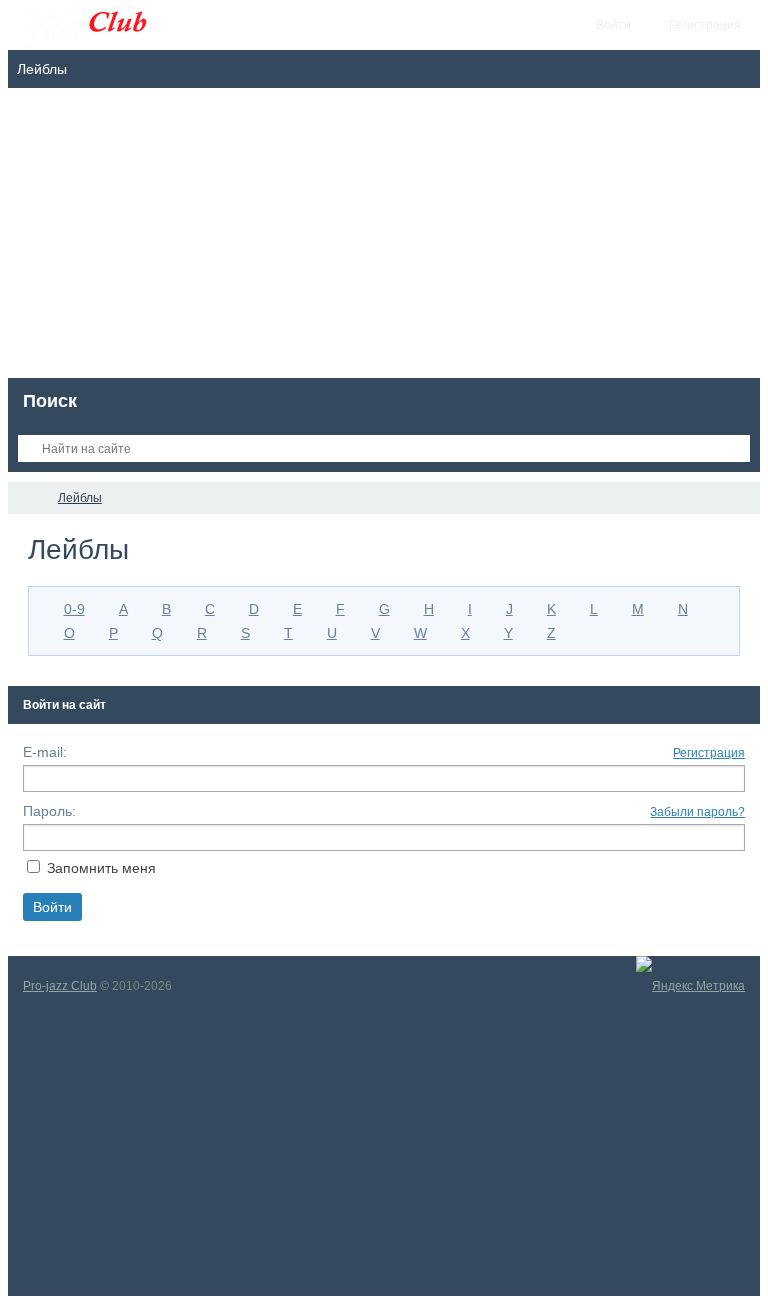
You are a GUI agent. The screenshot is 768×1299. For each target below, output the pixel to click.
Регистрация (709, 753)
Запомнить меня (101, 868)
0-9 (74, 609)
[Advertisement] (384, 238)
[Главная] (26, 498)
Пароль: (49, 811)
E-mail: (45, 752)
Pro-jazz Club (60, 986)
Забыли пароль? (697, 812)
